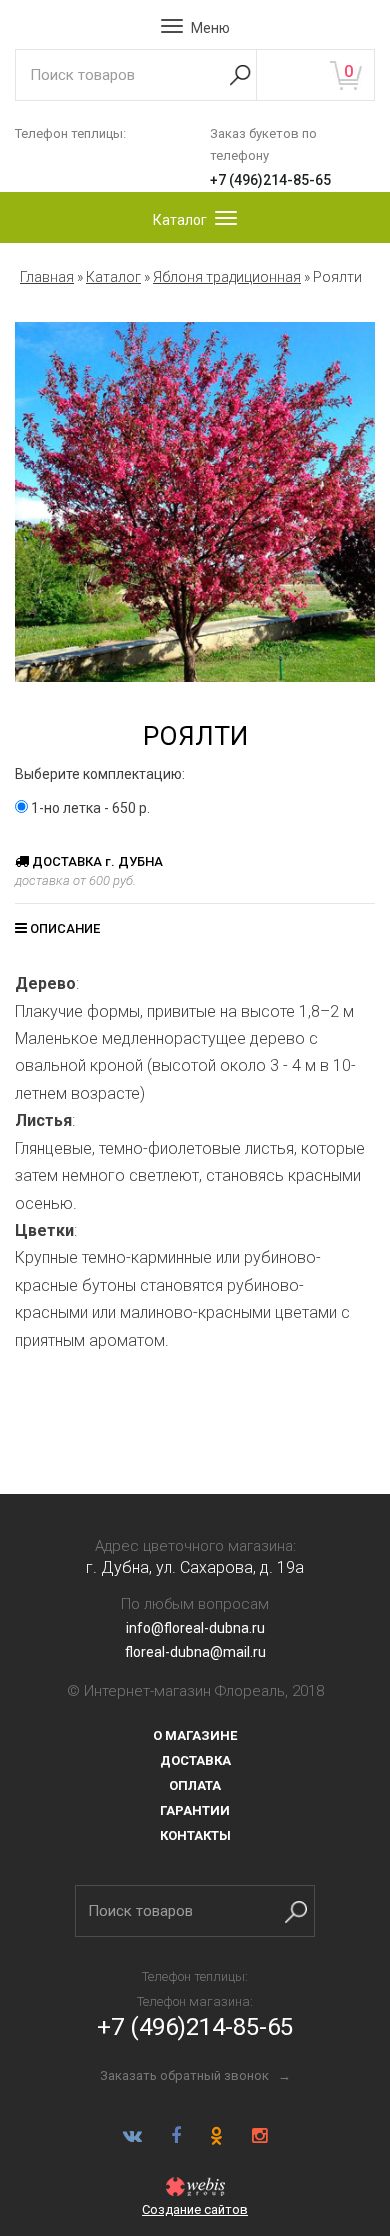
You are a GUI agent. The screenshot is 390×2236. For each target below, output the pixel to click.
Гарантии (195, 1810)
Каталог (113, 277)
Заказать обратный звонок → (195, 2075)
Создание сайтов (195, 2209)
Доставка (195, 1760)
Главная (47, 277)
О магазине (195, 1735)
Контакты (195, 1835)
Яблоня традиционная (227, 277)
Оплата (195, 1785)
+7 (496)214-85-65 (270, 180)
